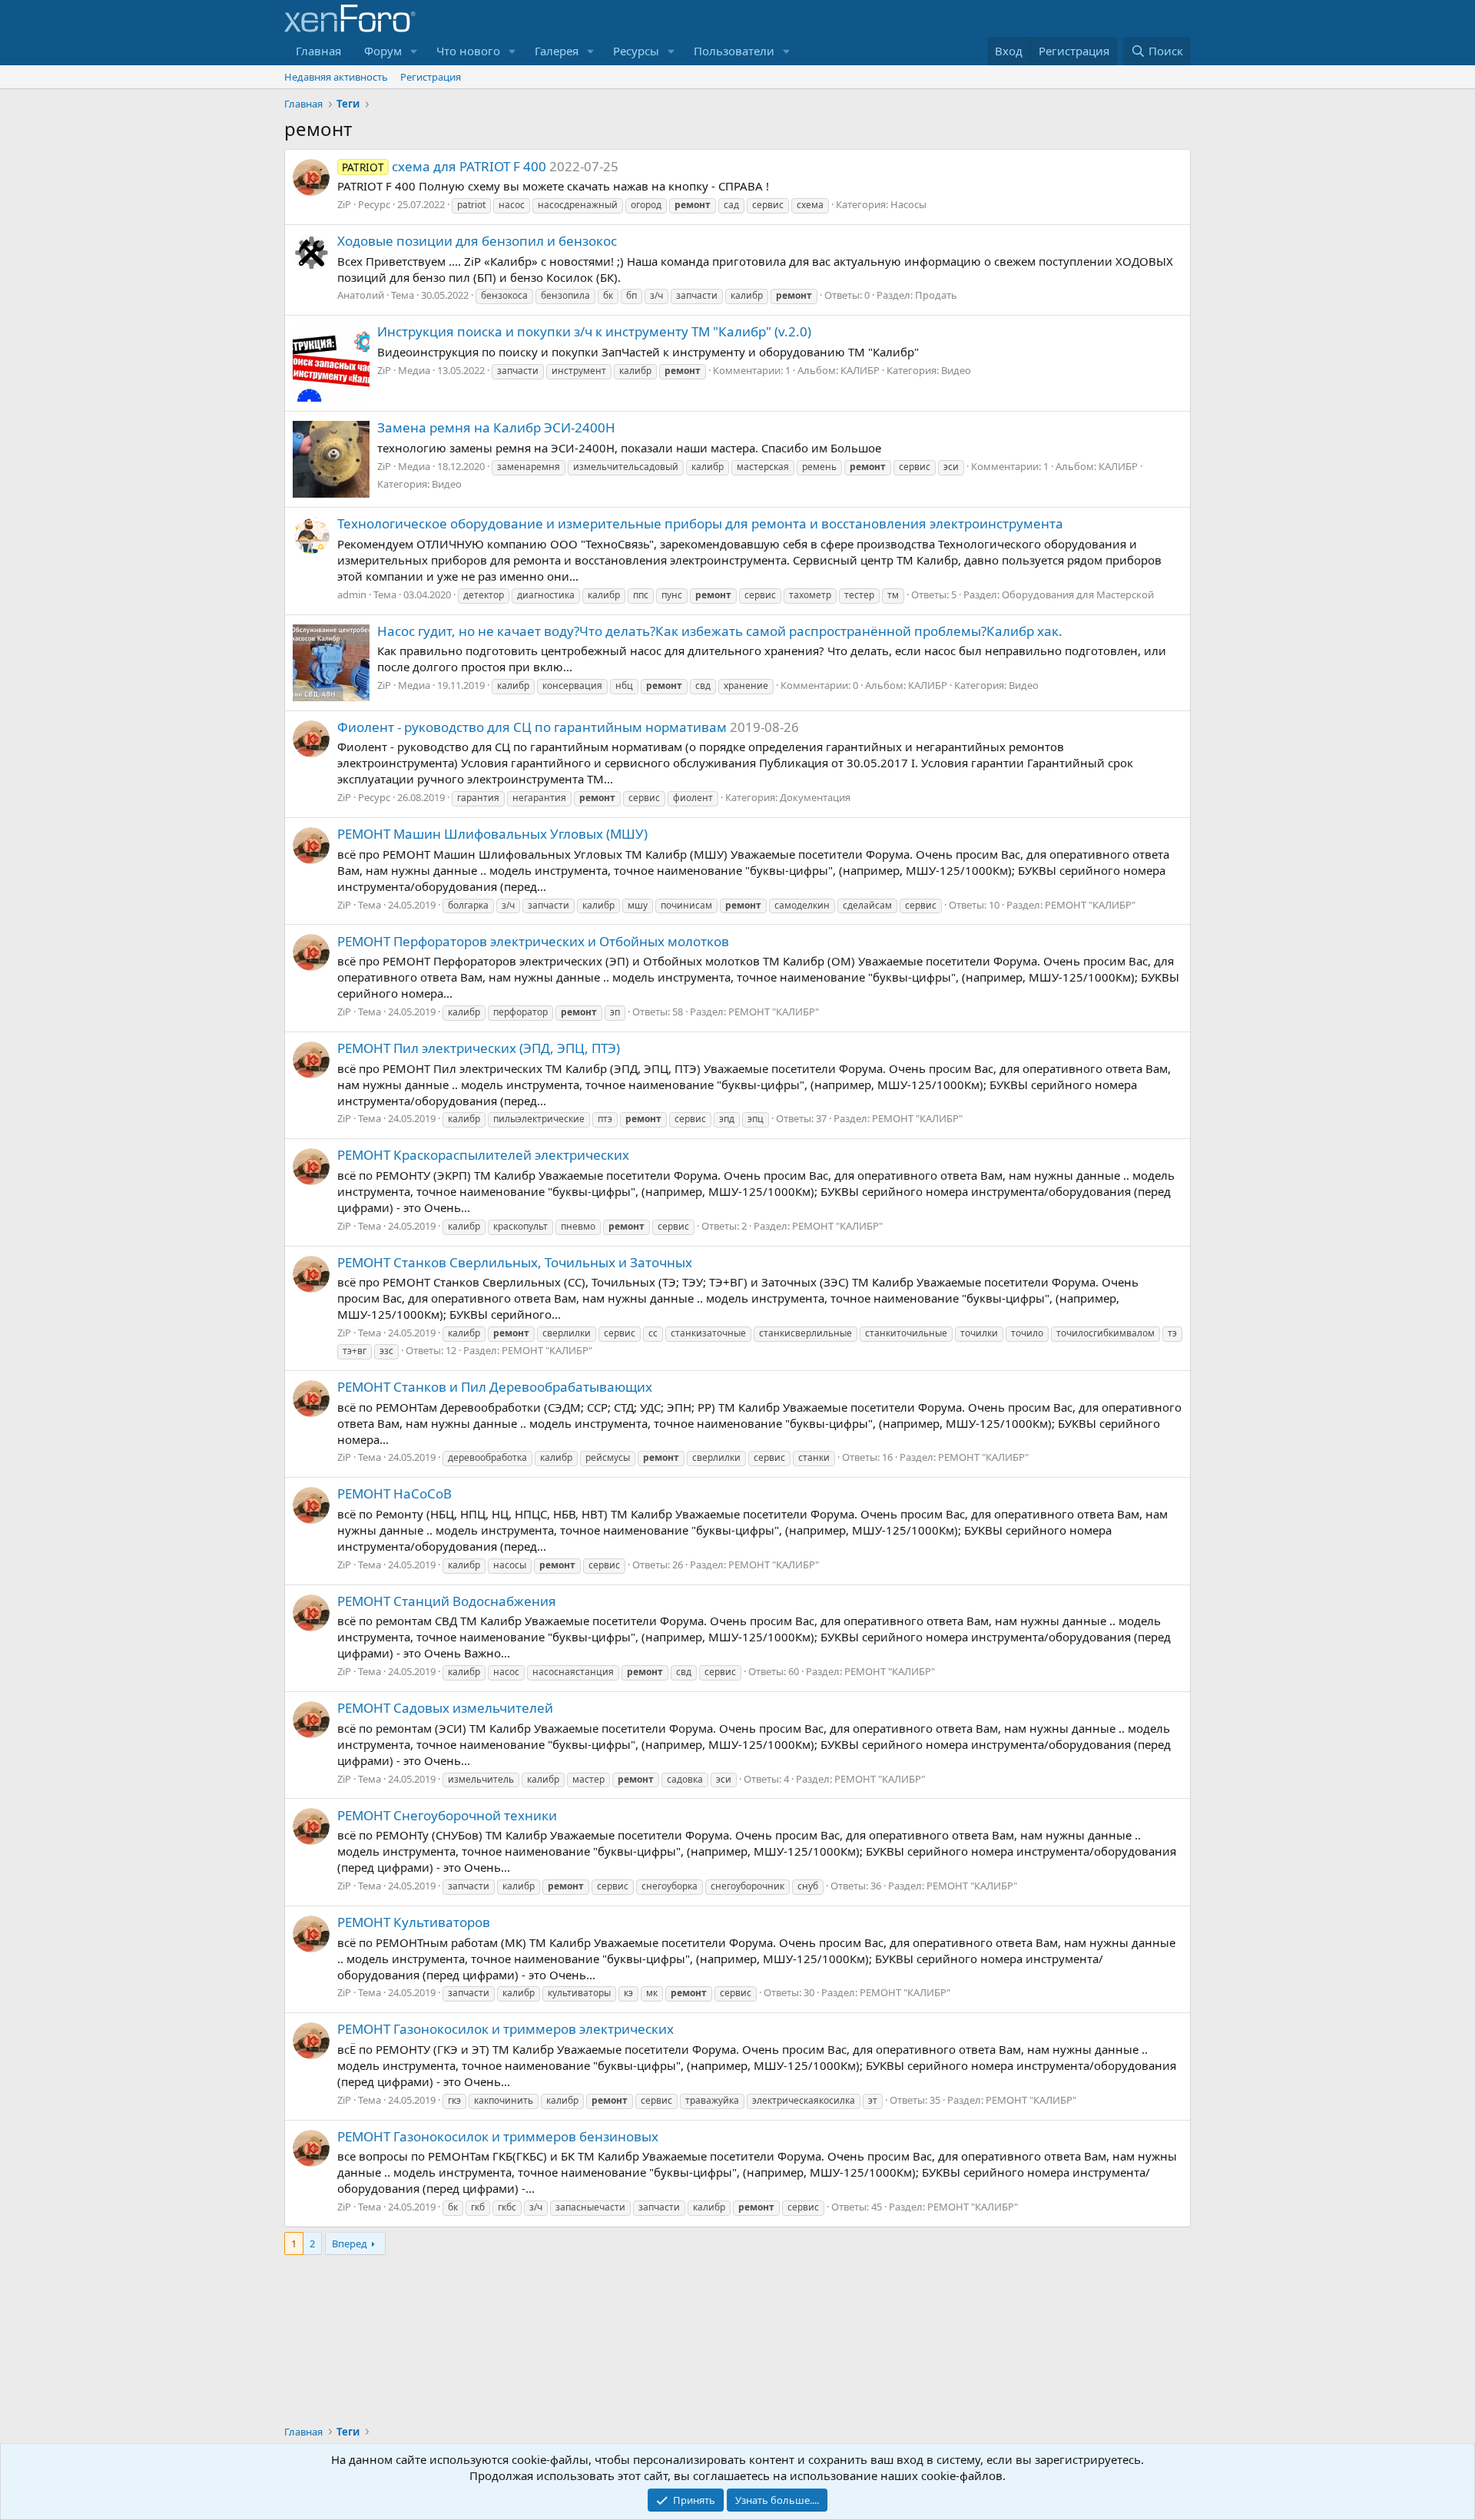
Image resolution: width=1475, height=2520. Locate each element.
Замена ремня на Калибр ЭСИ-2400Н (496, 427)
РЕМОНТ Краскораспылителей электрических (483, 1155)
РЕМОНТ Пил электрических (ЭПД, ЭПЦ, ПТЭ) (479, 1048)
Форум (383, 51)
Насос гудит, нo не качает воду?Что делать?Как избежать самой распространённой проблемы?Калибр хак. (720, 631)
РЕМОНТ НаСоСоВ (394, 1493)
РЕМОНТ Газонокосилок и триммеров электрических (505, 2029)
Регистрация (431, 77)
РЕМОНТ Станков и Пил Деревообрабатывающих (495, 1387)
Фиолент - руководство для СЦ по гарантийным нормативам (532, 727)
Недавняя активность (336, 77)
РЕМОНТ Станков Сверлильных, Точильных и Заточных (515, 1262)
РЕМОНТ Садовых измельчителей (445, 1708)
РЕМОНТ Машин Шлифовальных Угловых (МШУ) (492, 834)
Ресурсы (636, 51)
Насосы (908, 204)
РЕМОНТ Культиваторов (414, 1922)
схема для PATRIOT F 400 (444, 166)
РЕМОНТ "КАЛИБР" (1090, 905)
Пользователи (734, 51)
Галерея (557, 51)
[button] (414, 51)
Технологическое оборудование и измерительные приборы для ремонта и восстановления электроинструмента (700, 523)
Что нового (468, 51)
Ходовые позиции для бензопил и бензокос (477, 241)
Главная (318, 51)
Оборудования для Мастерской (1078, 594)
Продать (936, 295)
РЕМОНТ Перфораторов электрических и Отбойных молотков (533, 941)
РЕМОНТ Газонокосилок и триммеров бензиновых (498, 2136)
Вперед (350, 2243)
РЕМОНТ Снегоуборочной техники (447, 1815)
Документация (815, 797)
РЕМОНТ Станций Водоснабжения (447, 1601)
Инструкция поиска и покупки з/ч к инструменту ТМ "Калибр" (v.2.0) (594, 331)
